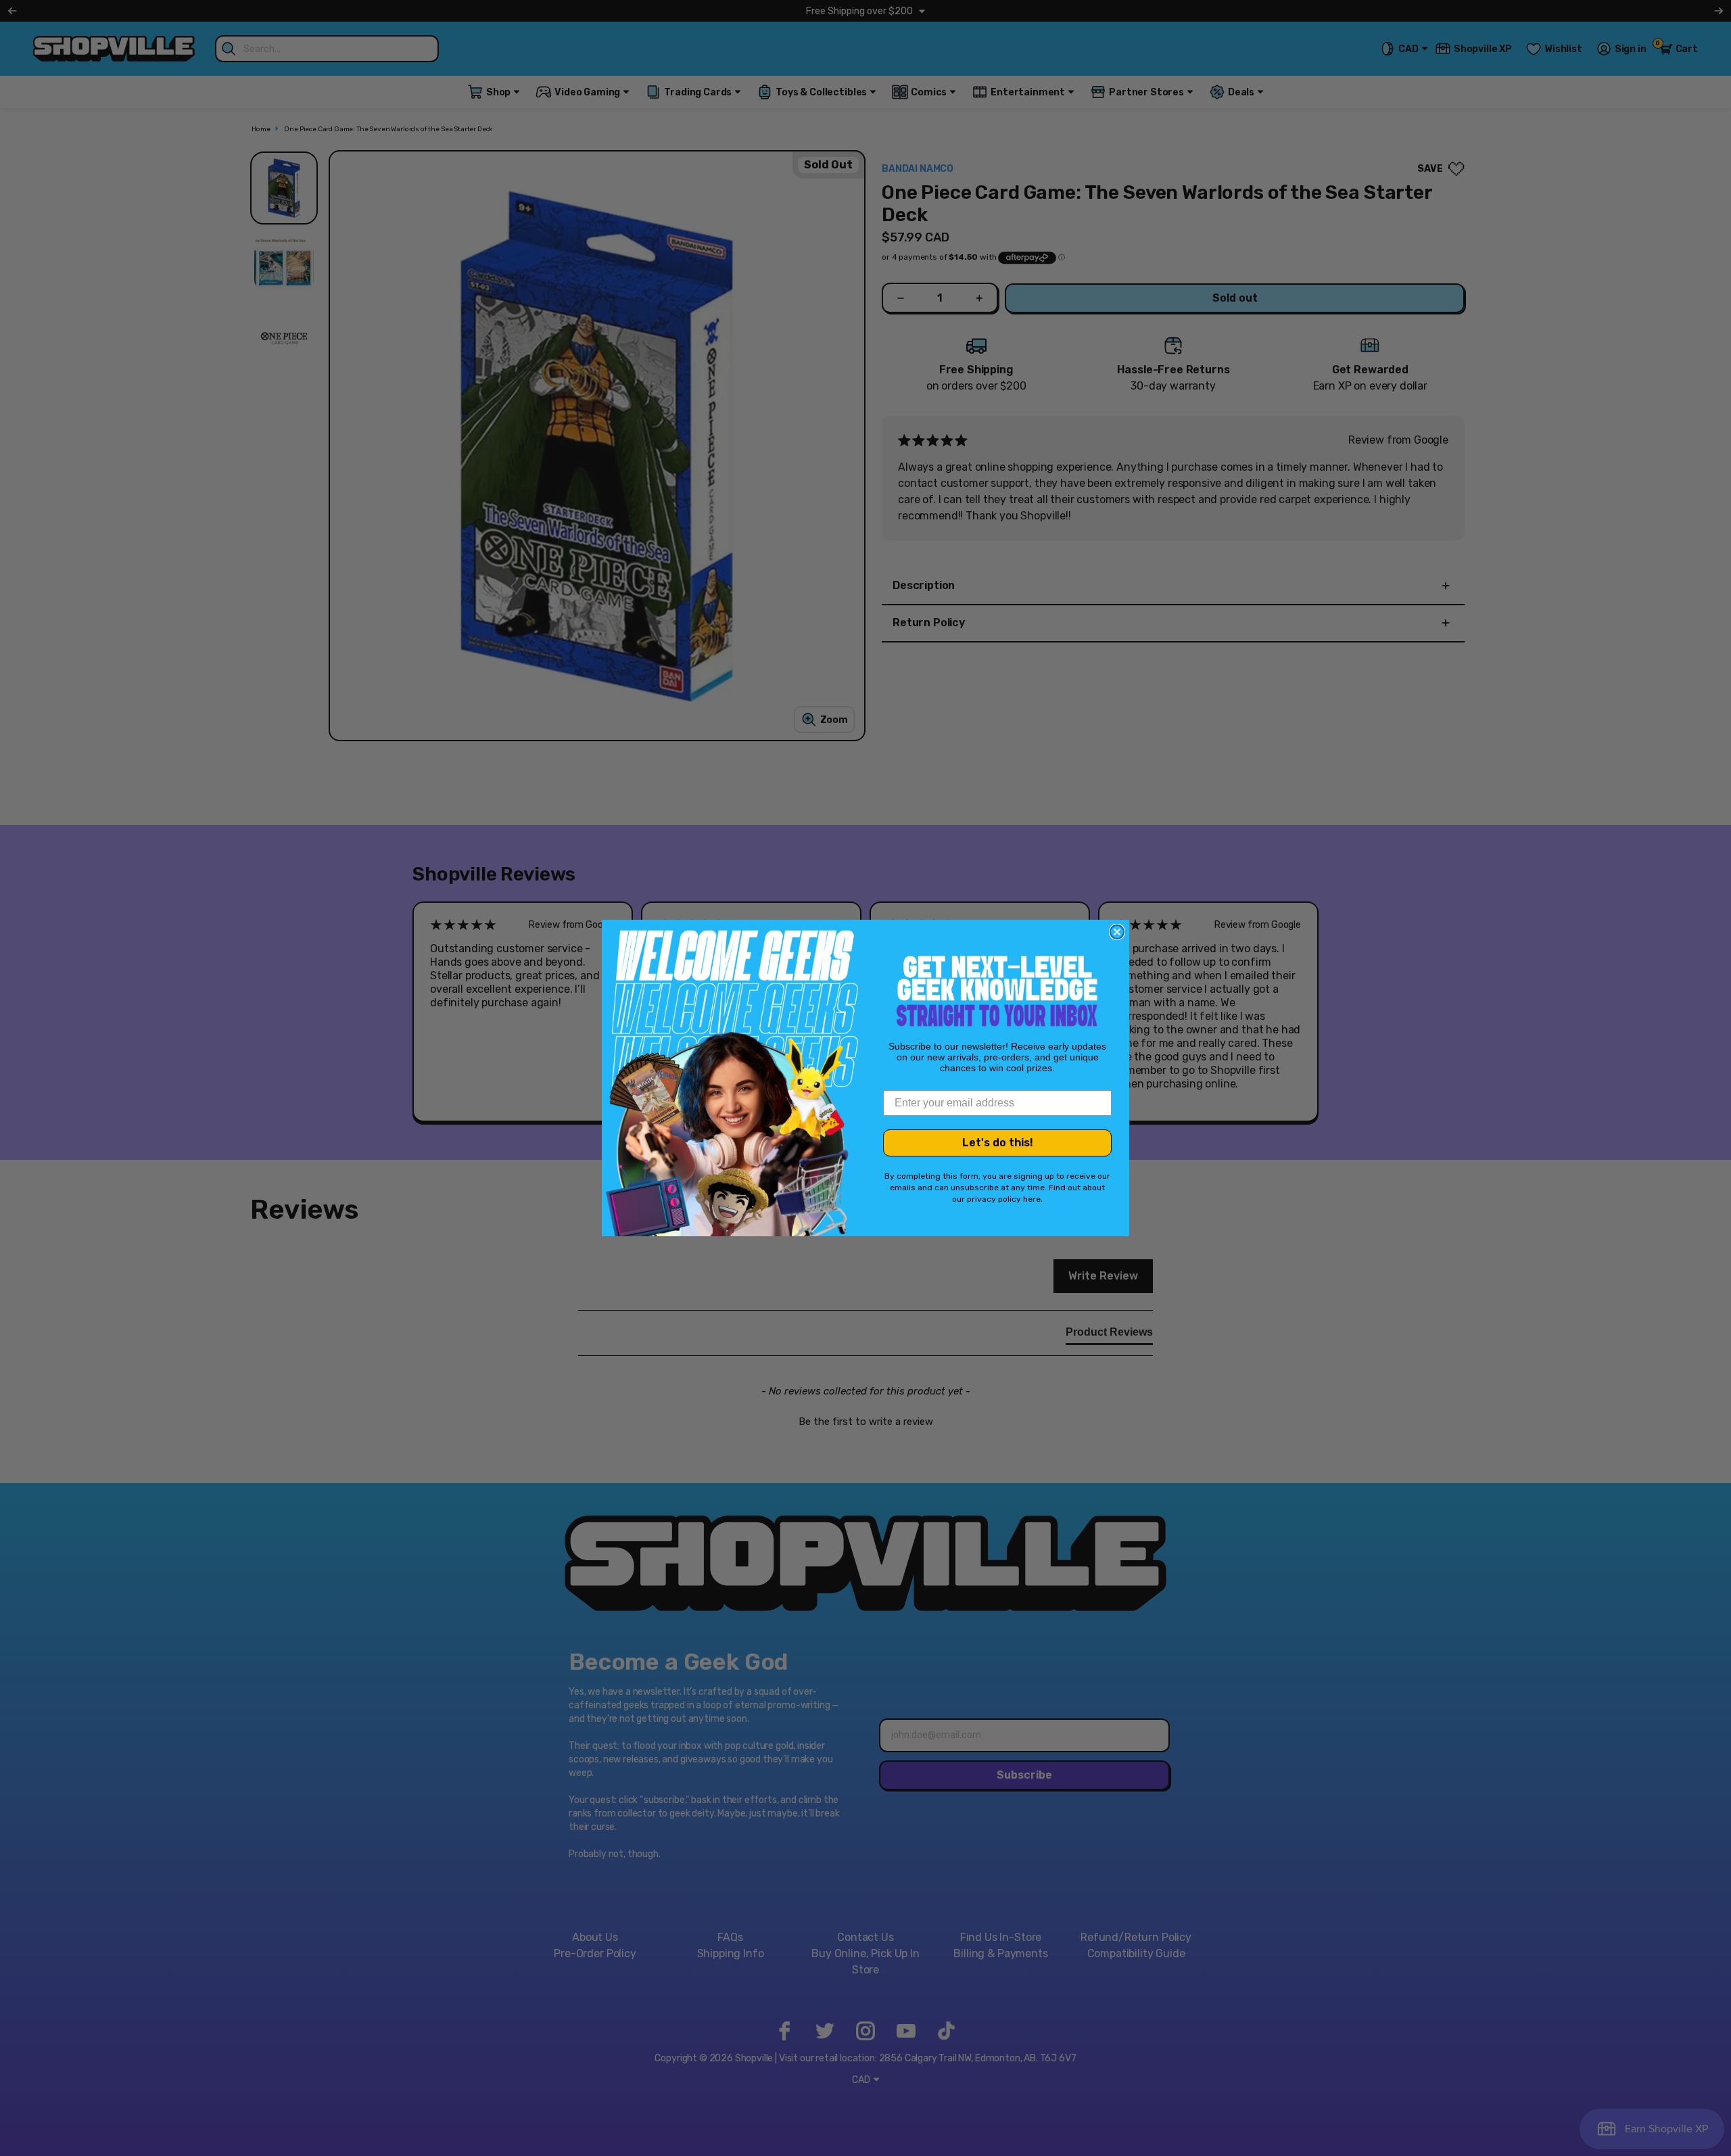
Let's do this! (998, 1143)
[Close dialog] (1117, 932)
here (1032, 1199)
